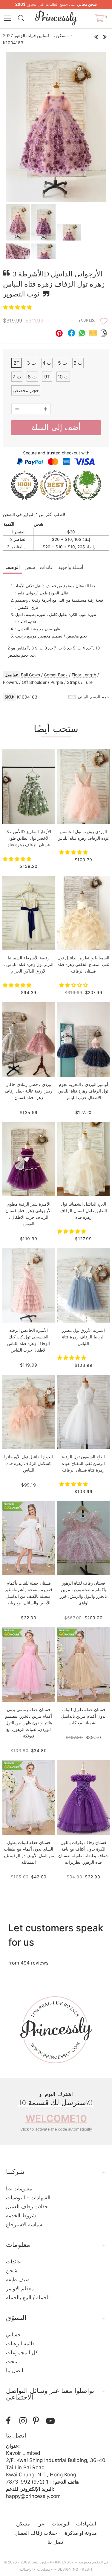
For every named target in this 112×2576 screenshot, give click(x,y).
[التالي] (105, 35)
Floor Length (84, 675)
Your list (87, 320)
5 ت (62, 363)
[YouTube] (52, 2421)
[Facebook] (11, 2421)
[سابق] (96, 35)
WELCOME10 (56, 2118)
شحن (30, 567)
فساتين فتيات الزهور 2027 (26, 35)
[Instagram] (25, 2421)
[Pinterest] (38, 2421)
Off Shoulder (34, 682)
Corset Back (56, 675)
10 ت (63, 377)
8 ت (32, 377)
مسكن (62, 35)
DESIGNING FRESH (75, 2569)
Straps (73, 682)
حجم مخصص (26, 390)
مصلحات (43, 2569)
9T (47, 377)
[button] (18, 307)
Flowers (10, 682)
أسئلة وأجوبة (71, 567)
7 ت (17, 377)
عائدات (47, 567)
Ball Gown (30, 675)
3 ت (31, 363)
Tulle (88, 682)
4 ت (47, 363)
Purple (57, 682)
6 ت (78, 363)
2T (16, 363)
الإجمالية (26, 2569)
